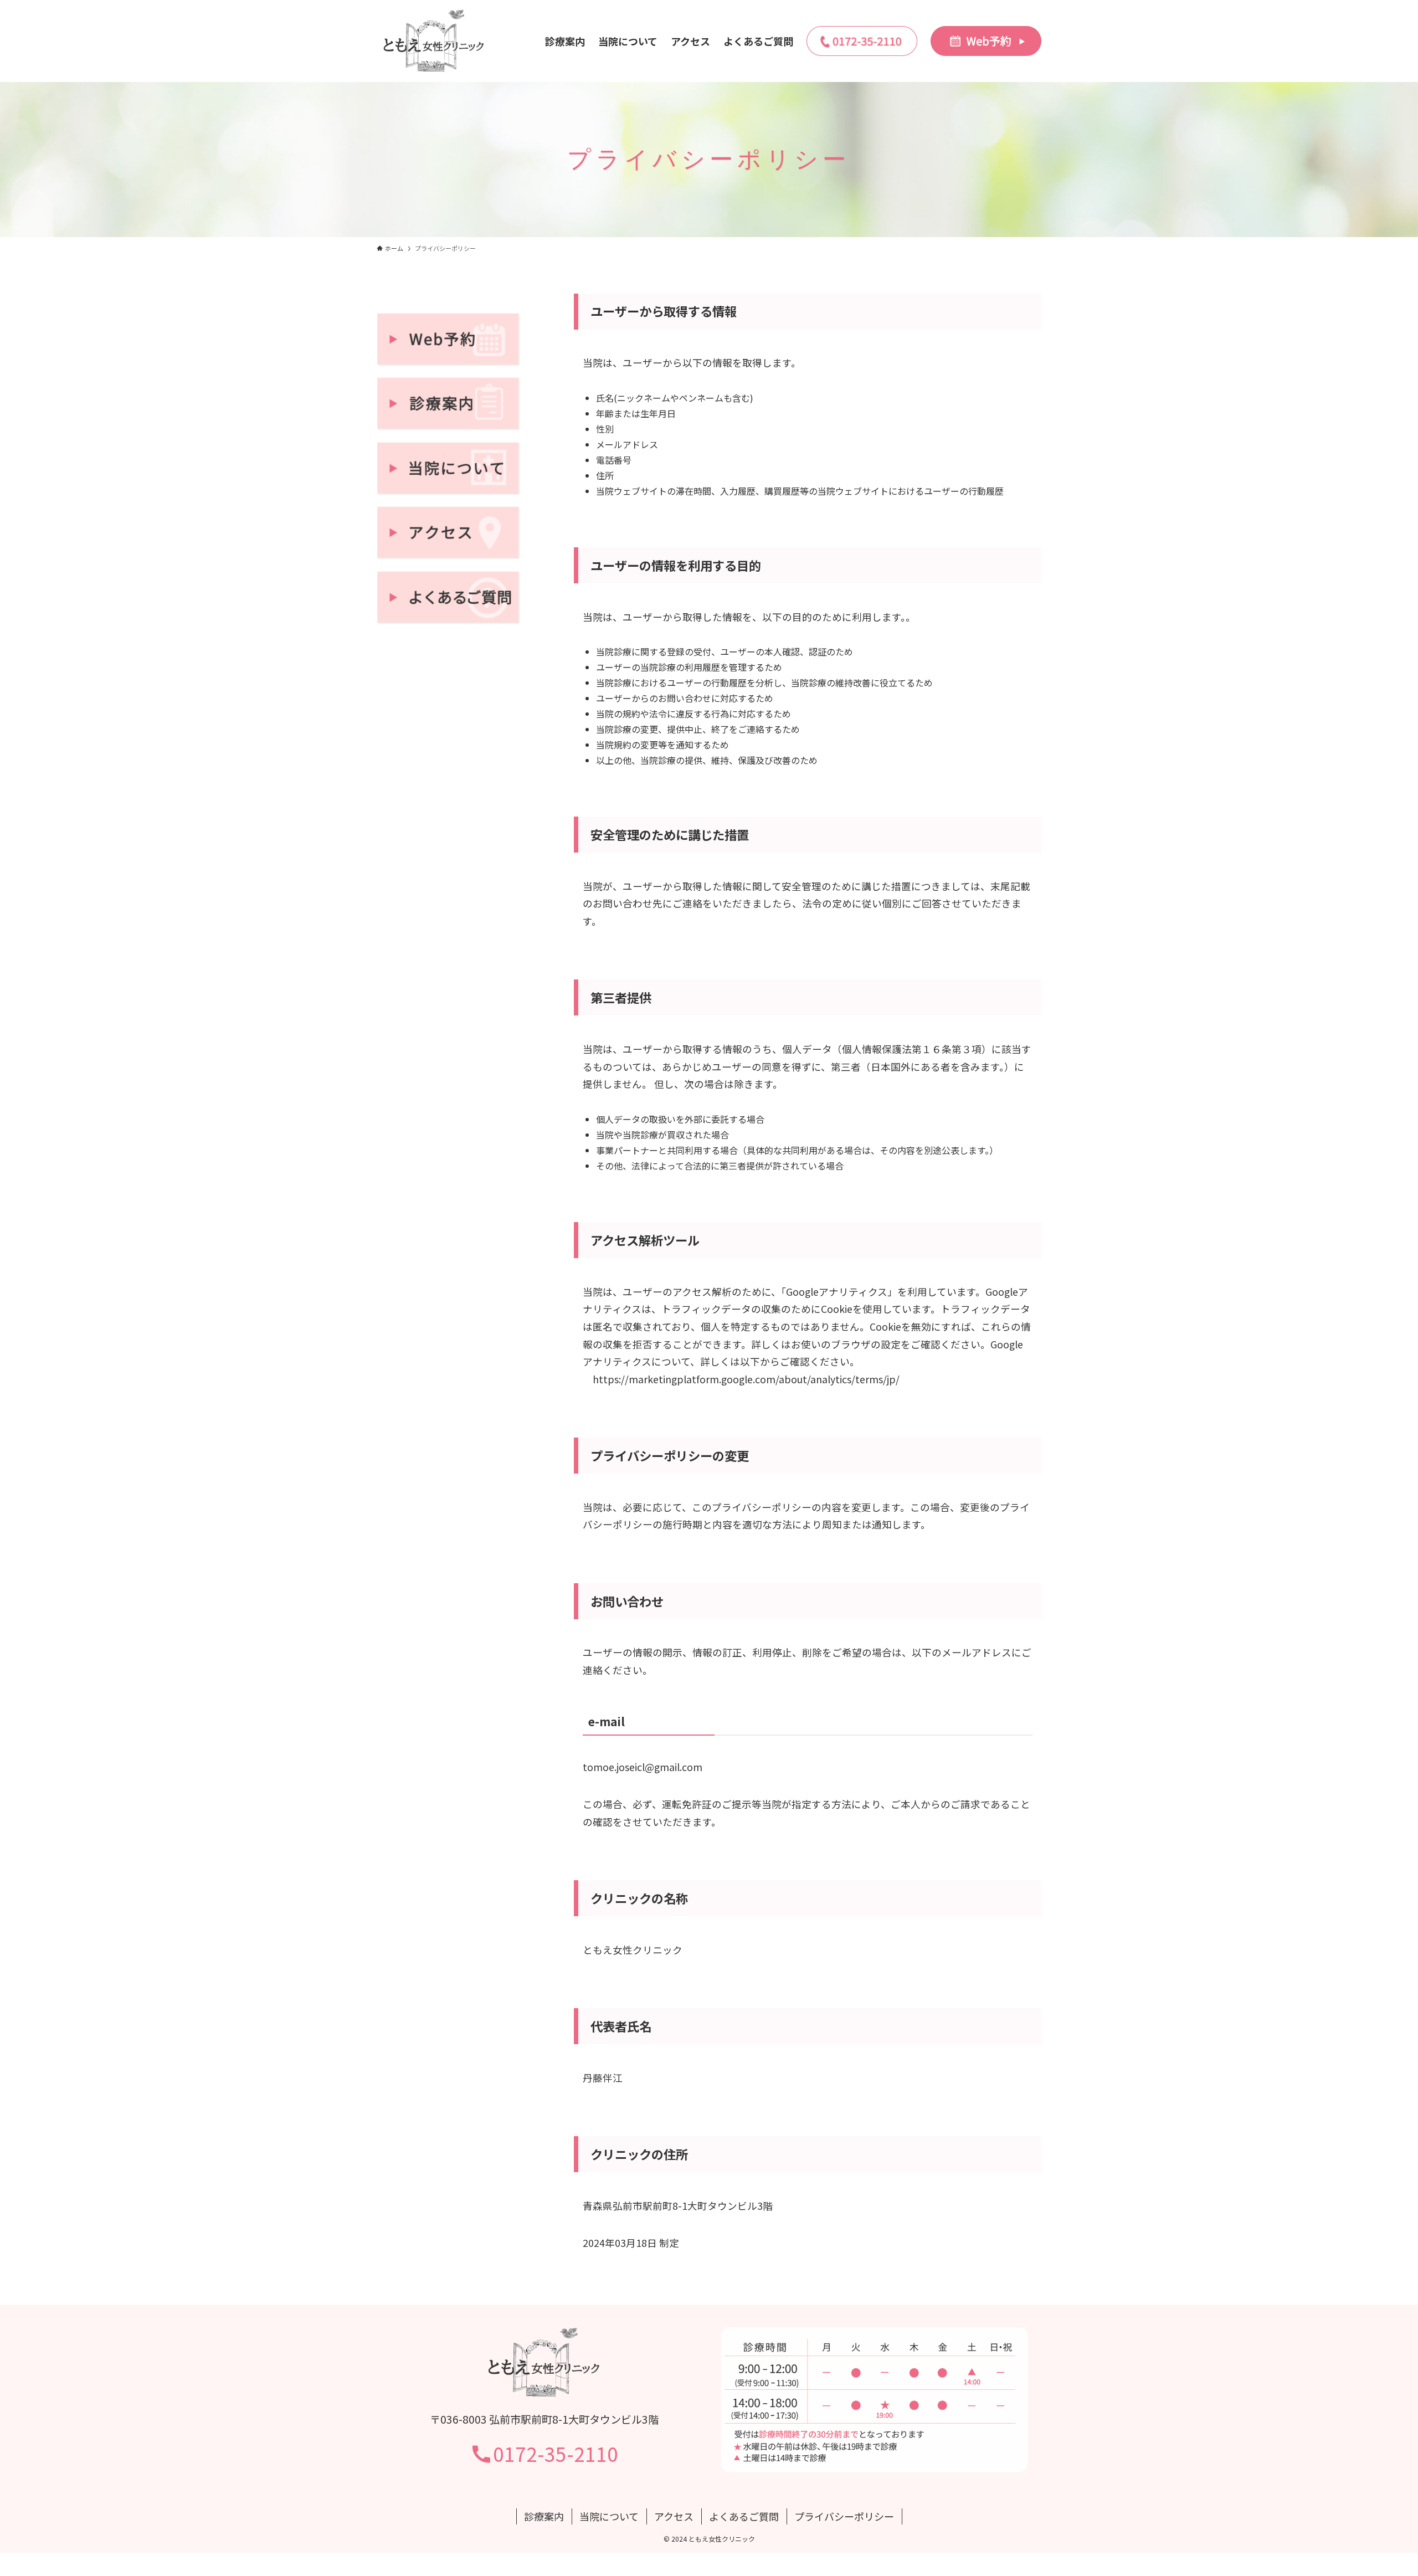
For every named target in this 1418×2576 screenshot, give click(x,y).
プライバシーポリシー (844, 2516)
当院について (609, 2516)
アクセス (674, 2516)
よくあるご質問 (744, 2516)
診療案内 (544, 2516)
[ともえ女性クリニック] (434, 41)
